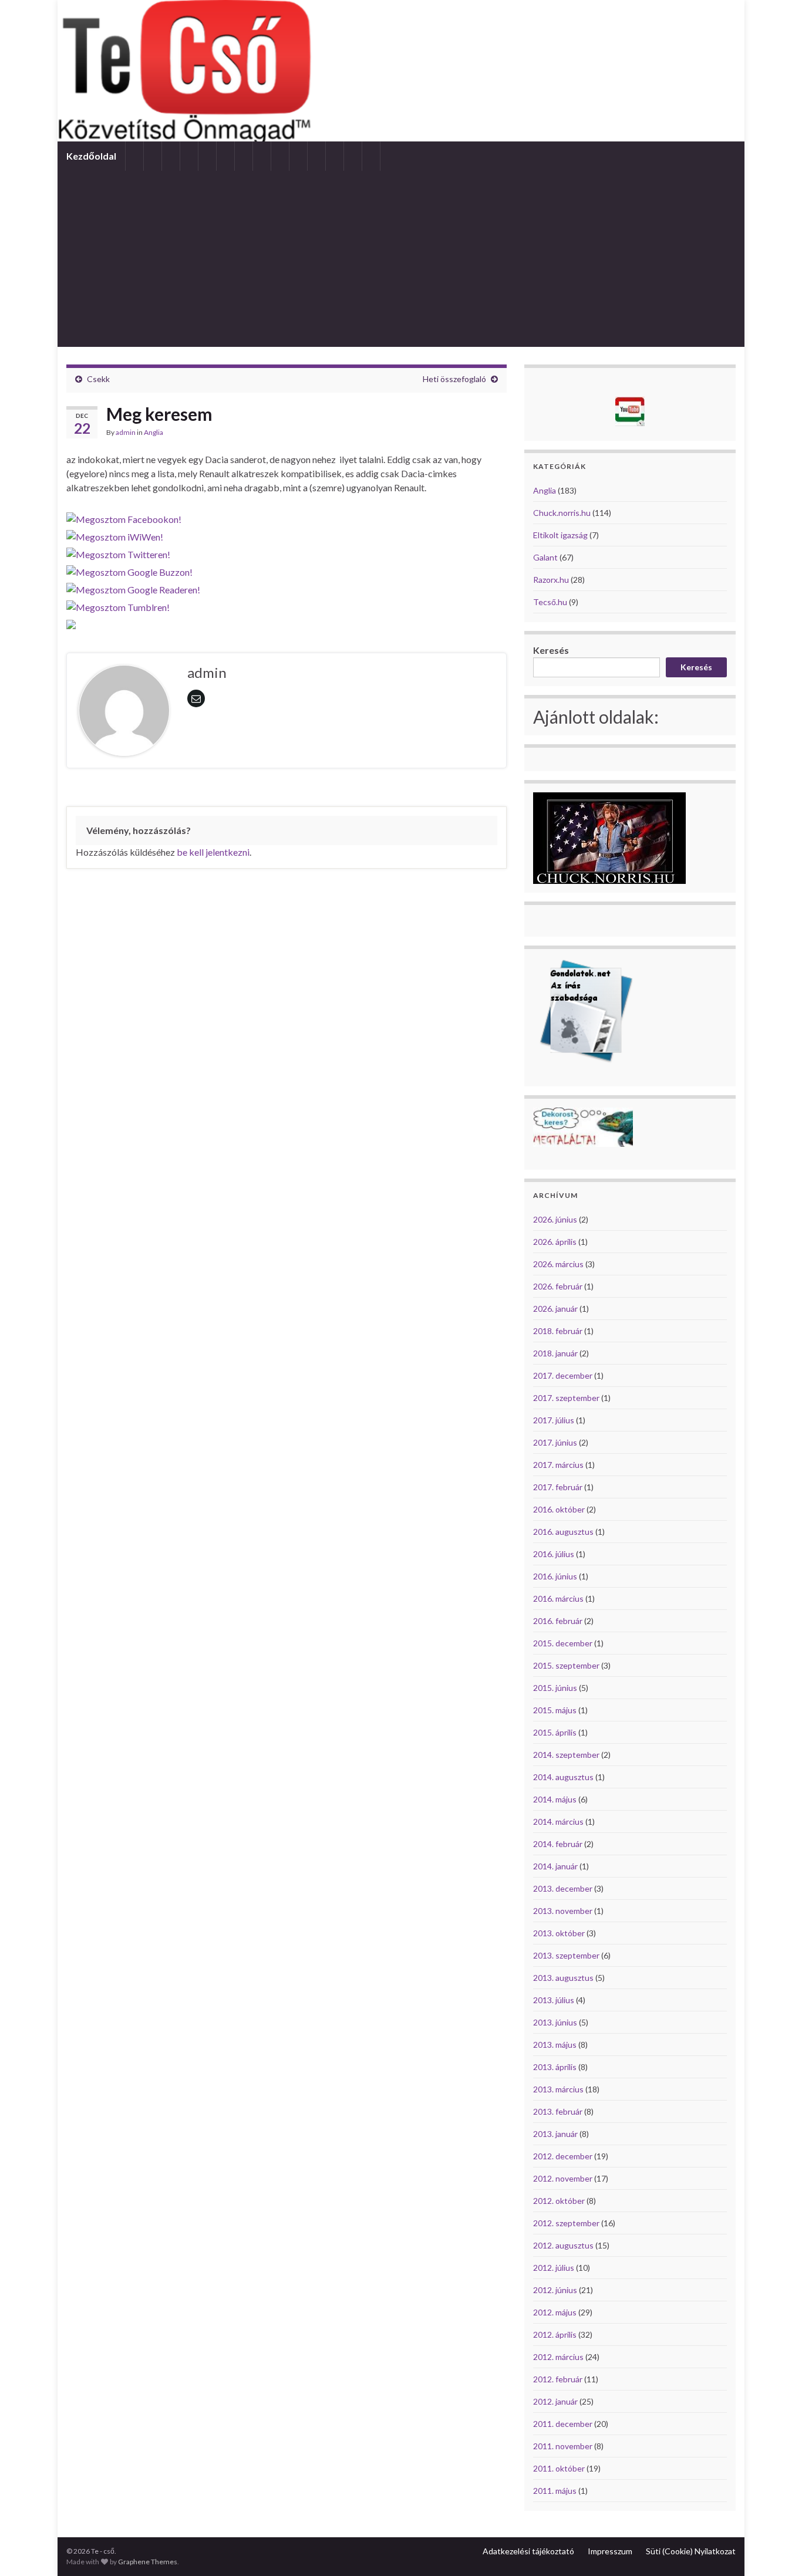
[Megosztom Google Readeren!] (133, 587)
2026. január (555, 1309)
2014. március (558, 1822)
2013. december (563, 1888)
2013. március (558, 2089)
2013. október (559, 1933)
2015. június (555, 1688)
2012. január (555, 2401)
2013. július (554, 2000)
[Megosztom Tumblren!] (118, 604)
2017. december (563, 1375)
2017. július (554, 1420)
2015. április (555, 1732)
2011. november (563, 2446)
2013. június (555, 2022)
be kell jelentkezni (213, 852)
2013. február (558, 2111)
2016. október (559, 1509)
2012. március (558, 2357)
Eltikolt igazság (560, 535)
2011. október (559, 2468)
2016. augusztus (563, 1532)
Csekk (98, 379)
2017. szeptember (566, 1398)
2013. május (555, 2045)
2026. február (558, 1286)
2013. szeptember (566, 1955)
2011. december (563, 2424)
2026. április (555, 1242)
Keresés (551, 650)
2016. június (555, 1576)
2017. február (558, 1487)
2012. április (555, 2334)
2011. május (555, 2491)
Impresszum (610, 2551)
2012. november (563, 2178)
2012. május (555, 2312)
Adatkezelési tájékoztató (528, 2551)
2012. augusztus (563, 2245)
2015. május (555, 1710)
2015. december (563, 1643)
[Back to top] (776, 2550)
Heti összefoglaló (454, 379)
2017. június (555, 1442)
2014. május (555, 1799)
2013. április (555, 2067)
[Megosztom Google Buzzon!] (129, 569)
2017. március (558, 1465)
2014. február (558, 1844)
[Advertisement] (401, 259)
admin (126, 432)
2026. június (555, 1219)
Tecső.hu (550, 602)
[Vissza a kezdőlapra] (401, 71)
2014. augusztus (563, 1777)
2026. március (558, 1264)
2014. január (555, 1866)
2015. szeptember (566, 1665)
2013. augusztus (563, 1978)
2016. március (558, 1598)
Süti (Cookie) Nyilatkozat (691, 2551)
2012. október (559, 2201)
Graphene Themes (148, 2562)
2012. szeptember (566, 2223)
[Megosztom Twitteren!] (118, 551)
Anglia (154, 432)
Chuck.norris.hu (562, 513)
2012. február (558, 2379)
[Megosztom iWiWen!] (115, 534)
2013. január (555, 2134)
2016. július (554, 1554)
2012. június (555, 2290)
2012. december (563, 2156)
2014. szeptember (566, 1755)
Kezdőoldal (91, 156)
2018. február (558, 1331)
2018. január (555, 1353)
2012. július (554, 2268)
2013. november (563, 1911)
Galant (545, 557)
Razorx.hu (551, 580)
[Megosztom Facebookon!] (124, 516)
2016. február (558, 1621)
